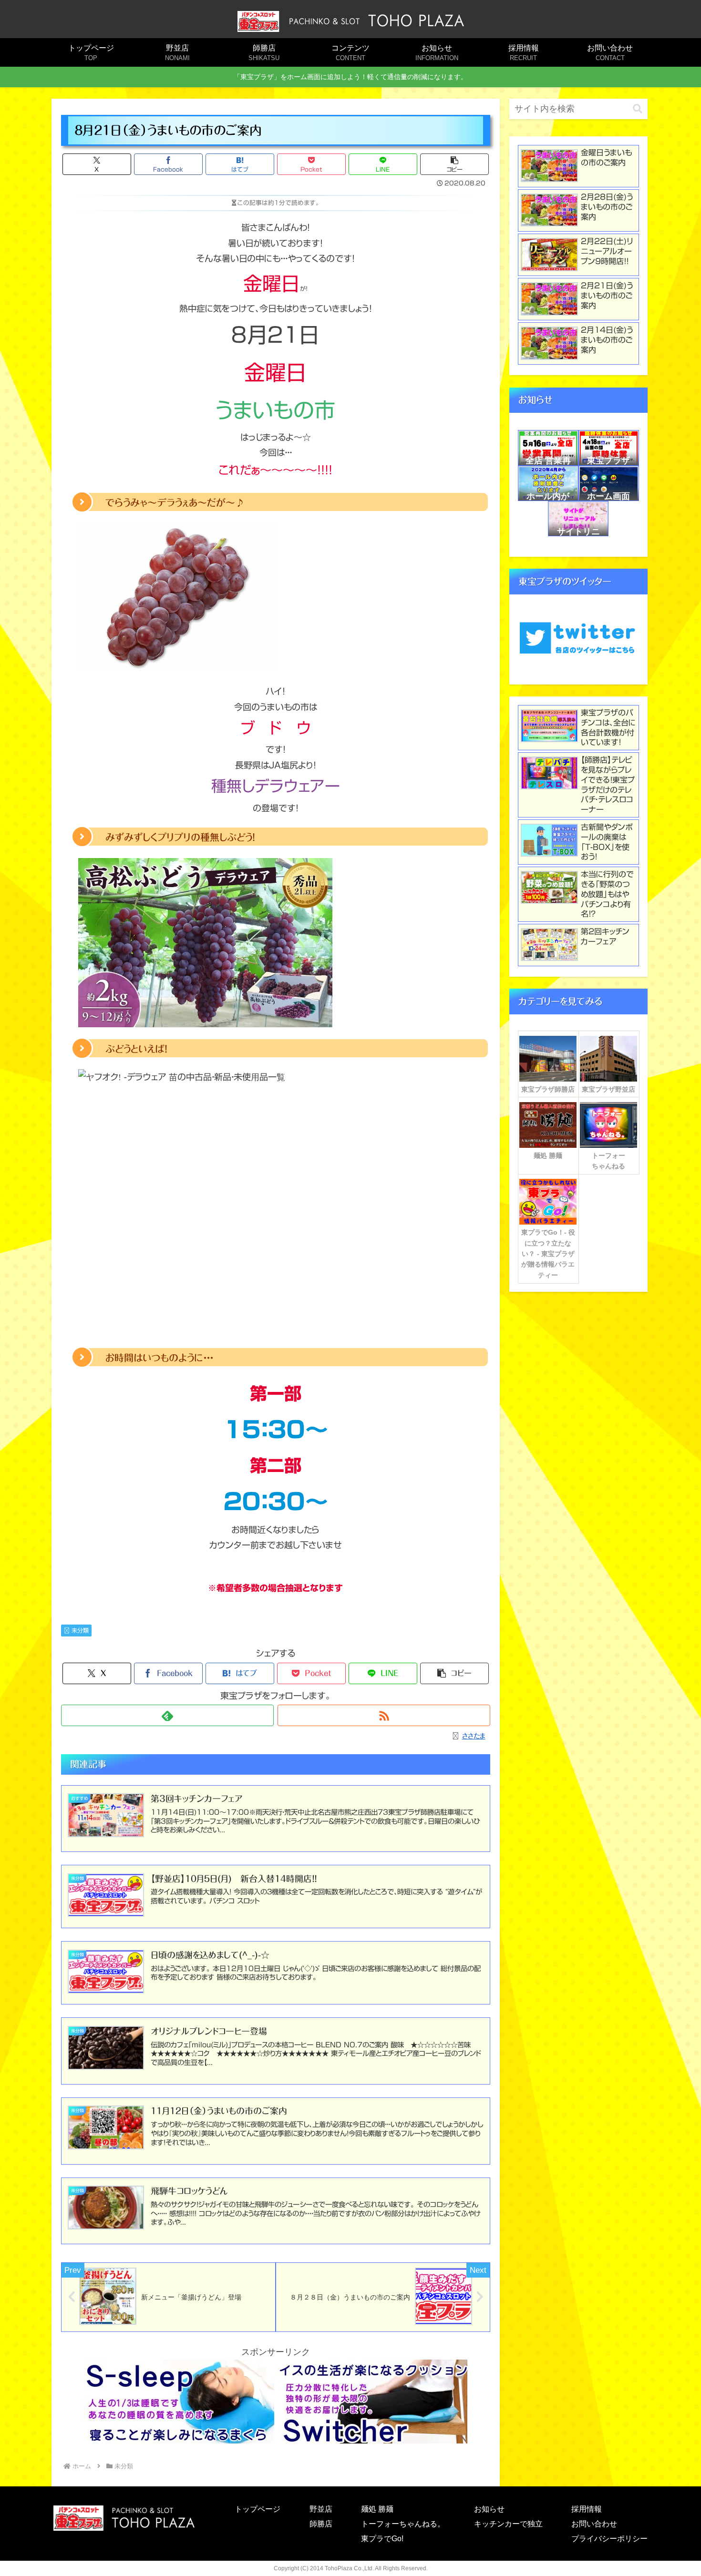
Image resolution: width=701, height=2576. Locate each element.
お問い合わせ (594, 2524)
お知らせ (489, 2509)
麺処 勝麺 (377, 2509)
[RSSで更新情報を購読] (384, 1715)
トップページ (258, 2509)
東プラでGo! (382, 2539)
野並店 (321, 2509)
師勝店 (321, 2524)
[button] (454, 164)
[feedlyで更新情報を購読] (167, 1715)
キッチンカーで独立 (508, 2524)
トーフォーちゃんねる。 (403, 2524)
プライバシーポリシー (609, 2539)
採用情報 (587, 2509)
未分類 (80, 1630)
